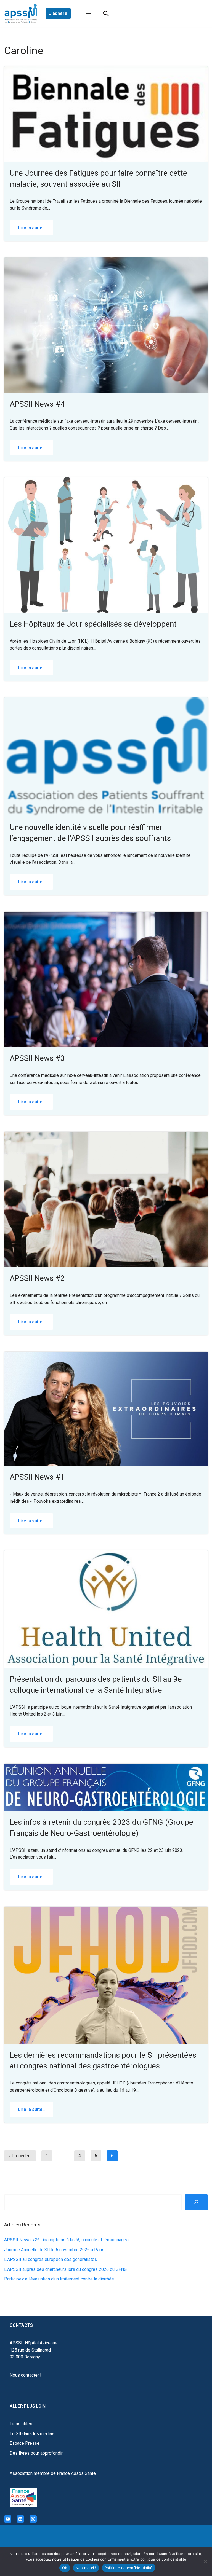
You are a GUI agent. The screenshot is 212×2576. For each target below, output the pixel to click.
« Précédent (20, 2156)
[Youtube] (8, 2519)
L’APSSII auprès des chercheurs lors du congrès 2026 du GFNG (65, 2269)
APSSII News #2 (37, 1278)
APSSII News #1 (37, 1477)
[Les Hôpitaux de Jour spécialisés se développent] (106, 545)
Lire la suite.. (27, 230)
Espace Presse (25, 2443)
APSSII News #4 (37, 404)
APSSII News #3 (37, 1058)
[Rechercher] (106, 14)
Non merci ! (86, 2568)
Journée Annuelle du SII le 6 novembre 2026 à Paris (54, 2250)
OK (65, 2568)
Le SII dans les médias (32, 2434)
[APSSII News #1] (106, 1409)
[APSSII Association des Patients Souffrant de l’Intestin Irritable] (22, 14)
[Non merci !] (205, 2561)
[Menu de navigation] (88, 14)
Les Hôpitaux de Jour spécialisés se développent (93, 624)
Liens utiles (21, 2424)
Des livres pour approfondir (36, 2453)
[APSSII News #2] (106, 1200)
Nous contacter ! (26, 2375)
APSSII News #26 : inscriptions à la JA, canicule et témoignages (66, 2240)
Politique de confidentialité (129, 2568)
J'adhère (58, 13)
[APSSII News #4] (106, 325)
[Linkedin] (20, 2519)
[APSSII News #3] (106, 980)
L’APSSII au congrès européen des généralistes (51, 2259)
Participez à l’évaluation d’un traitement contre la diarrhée (59, 2279)
